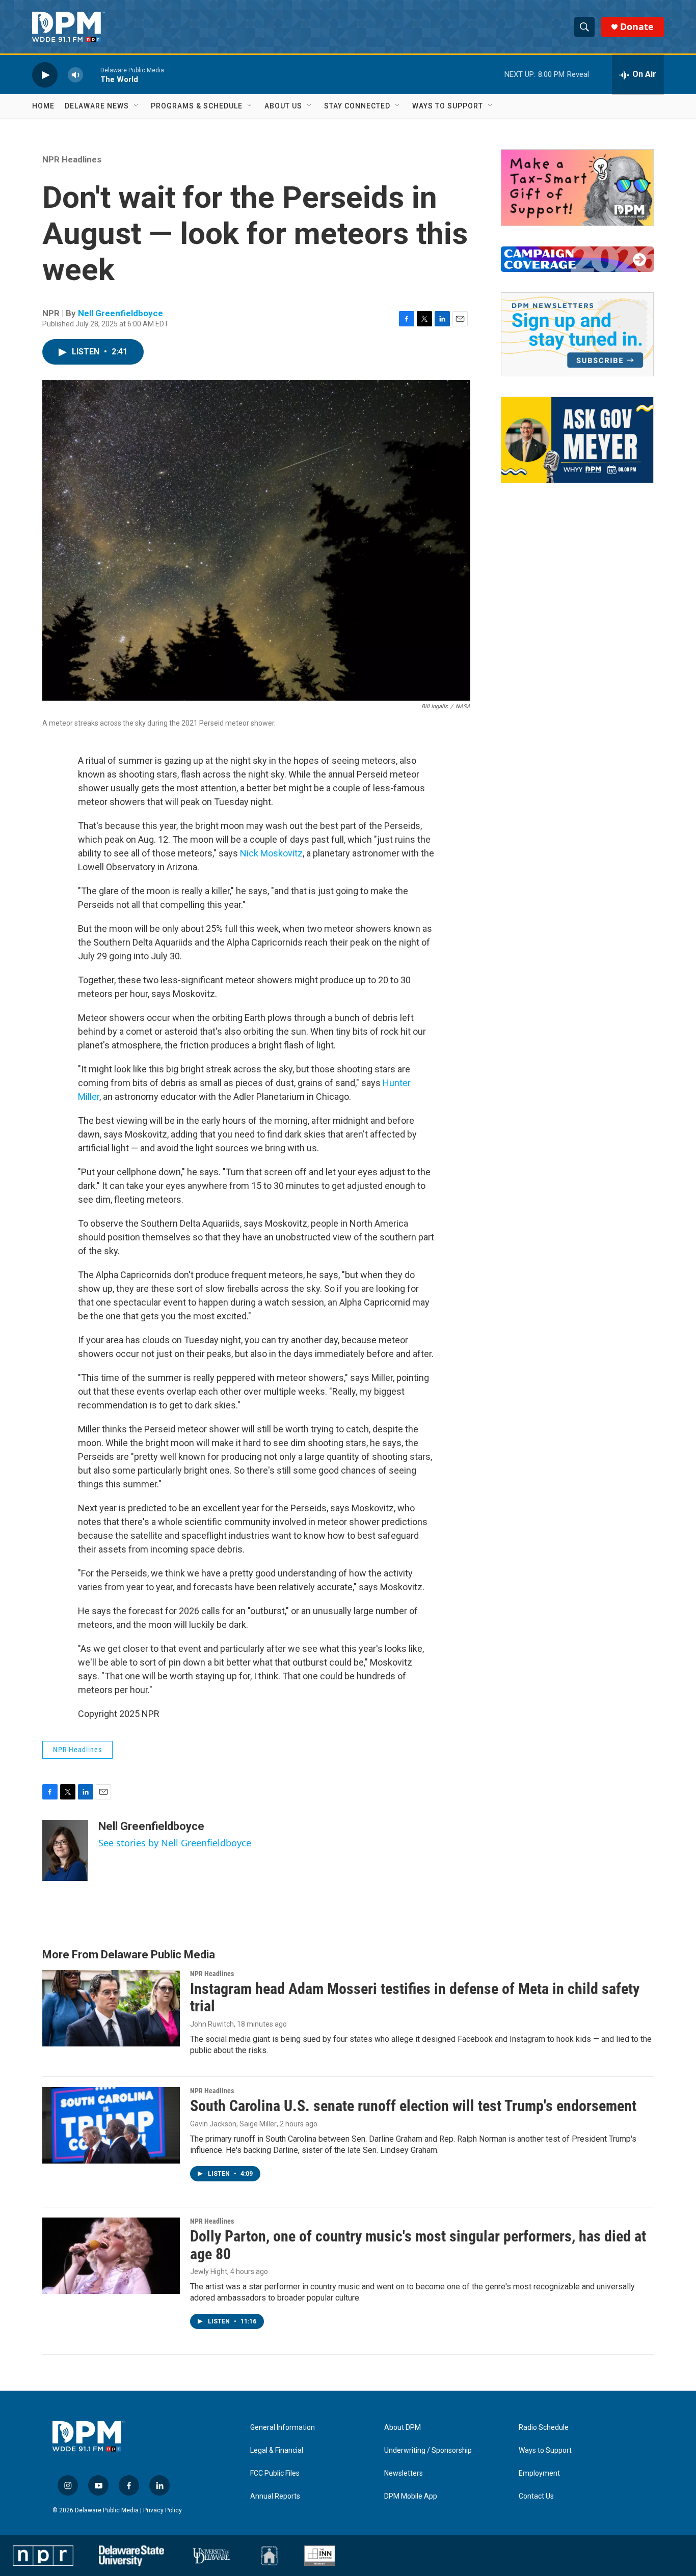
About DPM (403, 2428)
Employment (539, 2473)
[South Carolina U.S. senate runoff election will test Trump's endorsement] (111, 2125)
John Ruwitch (212, 2024)
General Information (283, 2428)
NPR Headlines (72, 159)
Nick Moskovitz (271, 853)
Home (43, 106)
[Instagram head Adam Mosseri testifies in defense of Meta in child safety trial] (111, 2008)
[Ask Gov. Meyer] (577, 440)
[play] (45, 75)
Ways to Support (448, 106)
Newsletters (404, 2473)
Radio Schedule (544, 2428)
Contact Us (536, 2496)
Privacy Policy (163, 2510)
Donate (637, 27)
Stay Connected (357, 106)
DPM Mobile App (411, 2496)
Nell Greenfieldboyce (121, 313)
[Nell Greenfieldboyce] (65, 1850)
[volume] (75, 75)
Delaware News (97, 106)
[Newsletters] (577, 334)
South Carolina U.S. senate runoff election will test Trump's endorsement (413, 2106)
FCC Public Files (275, 2473)
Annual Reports (275, 2496)
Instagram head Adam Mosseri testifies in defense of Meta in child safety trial (415, 1998)
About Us (283, 106)
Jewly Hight (209, 2272)
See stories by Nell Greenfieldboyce (175, 1843)
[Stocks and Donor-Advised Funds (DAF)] (577, 188)
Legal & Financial (277, 2450)
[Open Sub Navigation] (137, 106)
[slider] (92, 75)
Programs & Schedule (197, 106)
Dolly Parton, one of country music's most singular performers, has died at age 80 (418, 2245)
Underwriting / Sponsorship (428, 2450)
